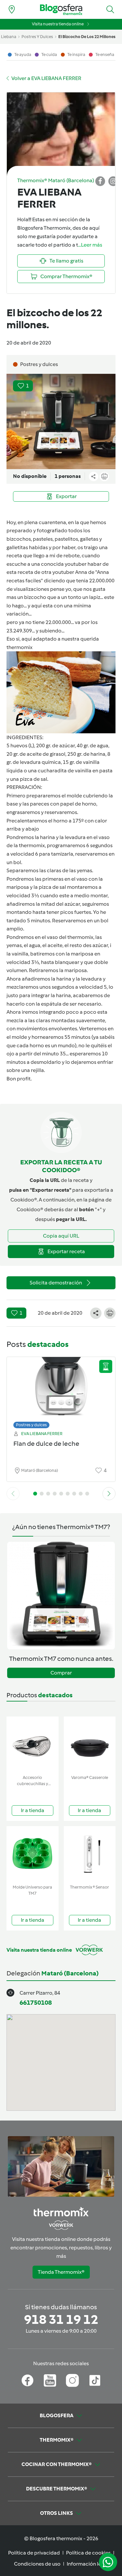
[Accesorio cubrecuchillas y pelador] (33, 1744)
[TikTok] (95, 2380)
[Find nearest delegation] (12, 9)
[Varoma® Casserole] (90, 1744)
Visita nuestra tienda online (58, 24)
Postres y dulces (31, 1425)
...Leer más (90, 245)
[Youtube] (50, 2380)
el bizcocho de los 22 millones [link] (87, 37)
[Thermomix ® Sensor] (90, 1854)
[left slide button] (13, 1494)
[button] (110, 9)
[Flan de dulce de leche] (61, 1391)
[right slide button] (109, 1494)
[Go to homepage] (61, 10)
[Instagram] (72, 2380)
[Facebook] (27, 2380)
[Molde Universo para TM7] (33, 1854)
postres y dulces (37, 37)
